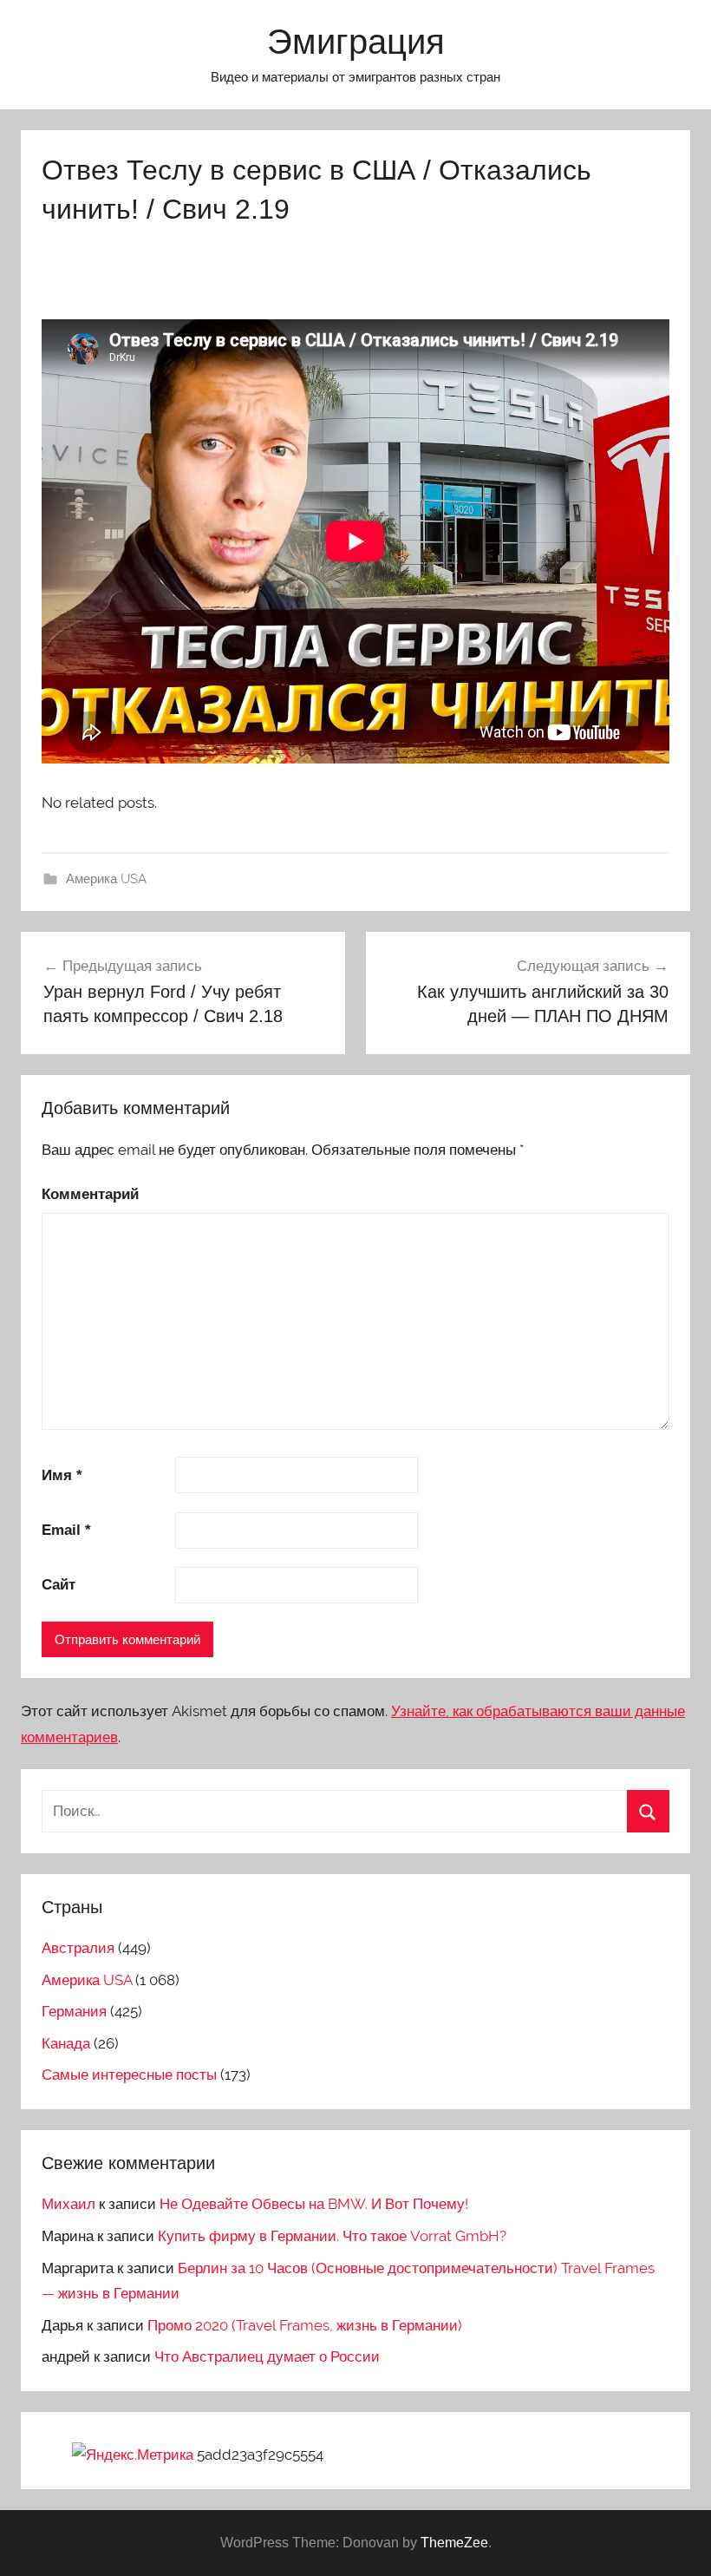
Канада (66, 2043)
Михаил (68, 2204)
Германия (74, 2011)
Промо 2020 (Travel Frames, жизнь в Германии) (305, 2325)
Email (66, 1530)
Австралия (78, 1948)
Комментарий (90, 1194)
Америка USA (106, 879)
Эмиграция (356, 42)
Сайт (59, 1585)
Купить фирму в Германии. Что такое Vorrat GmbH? (332, 2236)
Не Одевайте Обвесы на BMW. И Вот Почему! (314, 2204)
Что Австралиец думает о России (267, 2356)
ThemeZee (454, 2543)
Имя (62, 1475)
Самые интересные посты (129, 2075)
